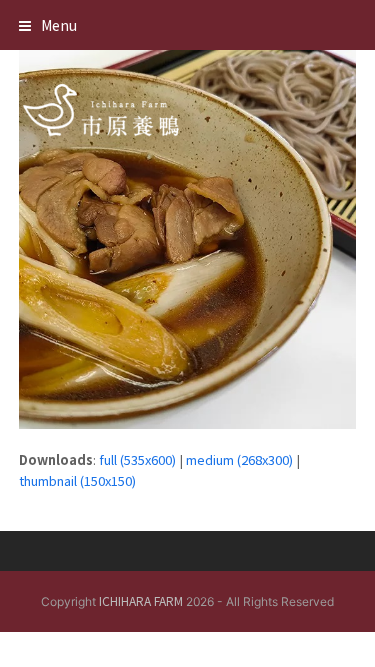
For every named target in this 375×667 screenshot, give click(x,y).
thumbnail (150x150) (77, 480)
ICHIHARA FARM (141, 600)
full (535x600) (137, 459)
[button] (48, 25)
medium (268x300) (239, 459)
